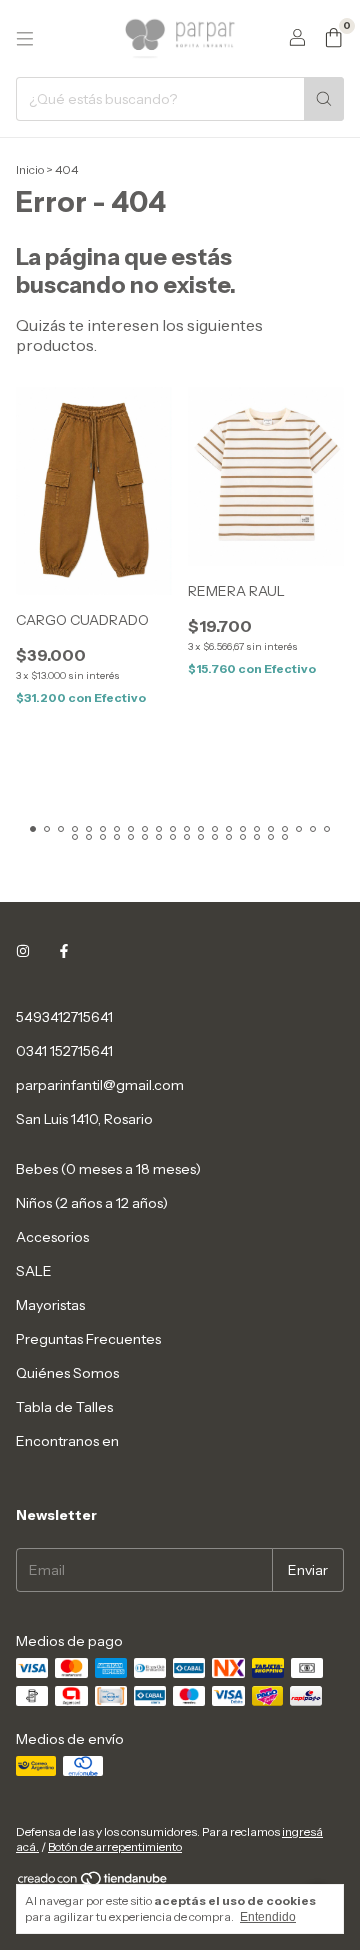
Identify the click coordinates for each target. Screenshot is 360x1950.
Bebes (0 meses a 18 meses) (108, 1169)
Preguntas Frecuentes (88, 1339)
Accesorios (52, 1237)
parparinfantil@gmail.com (100, 1085)
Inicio (30, 169)
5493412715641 (64, 1017)
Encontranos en (67, 1441)
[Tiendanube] (93, 1882)
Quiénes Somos (67, 1373)
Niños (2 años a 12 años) (92, 1203)
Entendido (268, 1917)
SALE (34, 1271)
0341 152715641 (64, 1051)
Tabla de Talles (64, 1407)
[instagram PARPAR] (23, 951)
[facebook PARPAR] (64, 951)
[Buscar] (324, 99)
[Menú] (25, 39)
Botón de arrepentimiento (115, 1846)
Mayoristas (50, 1305)
